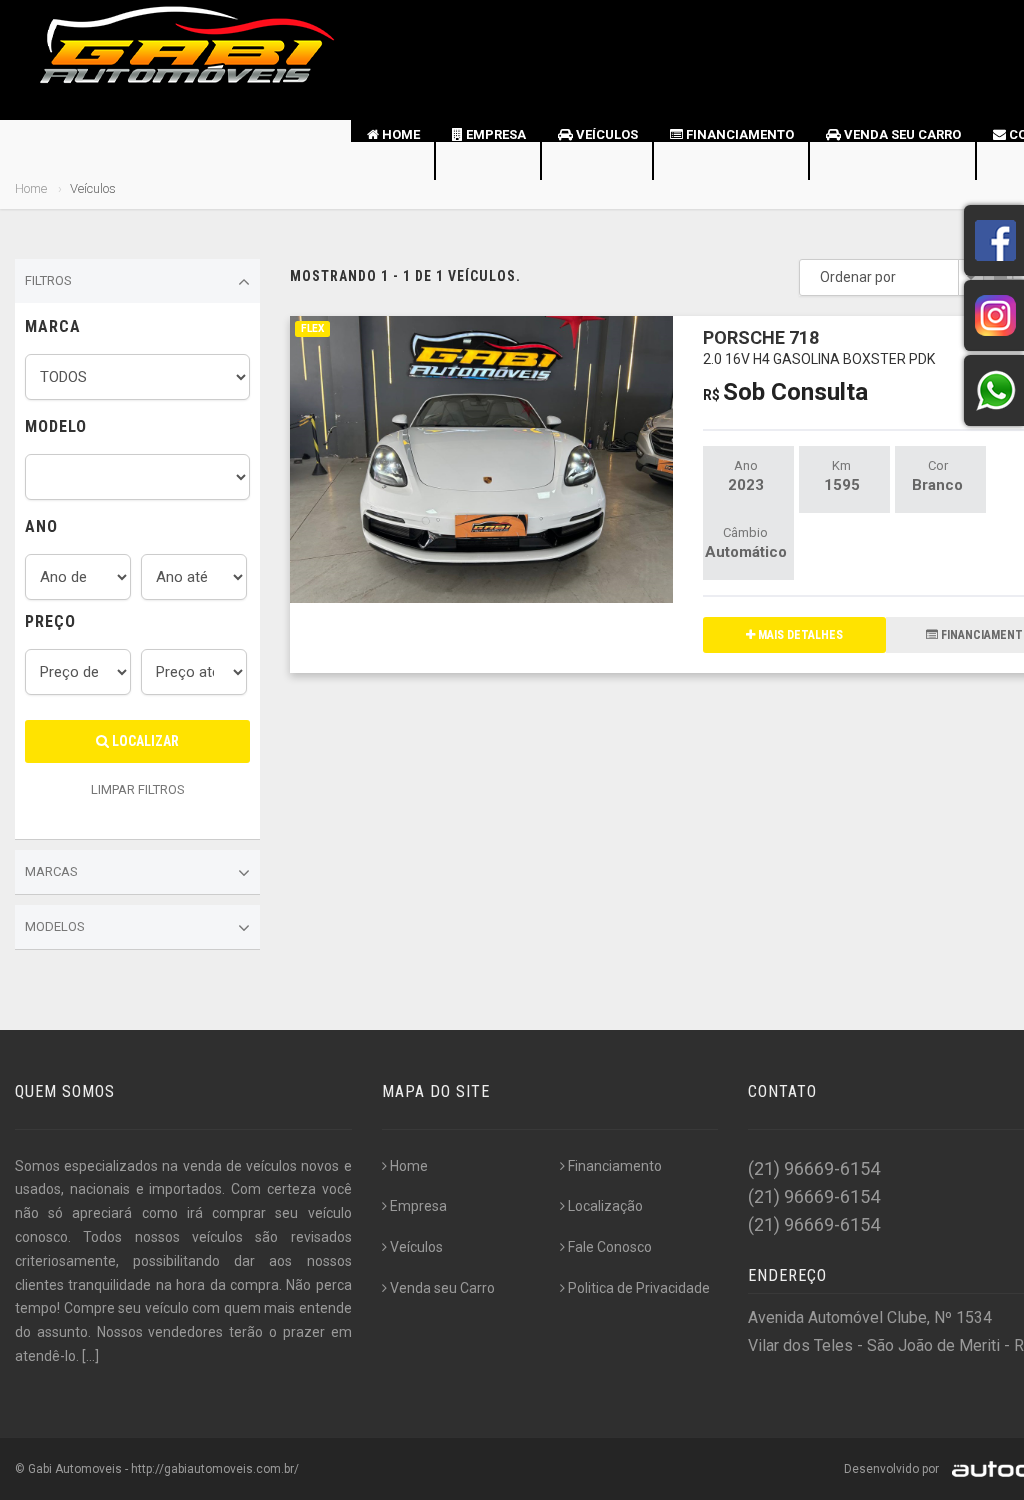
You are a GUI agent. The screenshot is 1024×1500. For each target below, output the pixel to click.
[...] (90, 1356)
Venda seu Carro (901, 134)
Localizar (144, 741)
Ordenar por (858, 277)
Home (399, 134)
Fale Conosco (610, 1247)
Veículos (605, 134)
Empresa (494, 134)
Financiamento (738, 134)
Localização (605, 1206)
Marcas (51, 871)
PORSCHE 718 (819, 346)
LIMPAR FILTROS (138, 789)
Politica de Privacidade (639, 1288)
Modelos (55, 926)
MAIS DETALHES (799, 635)
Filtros (48, 280)
